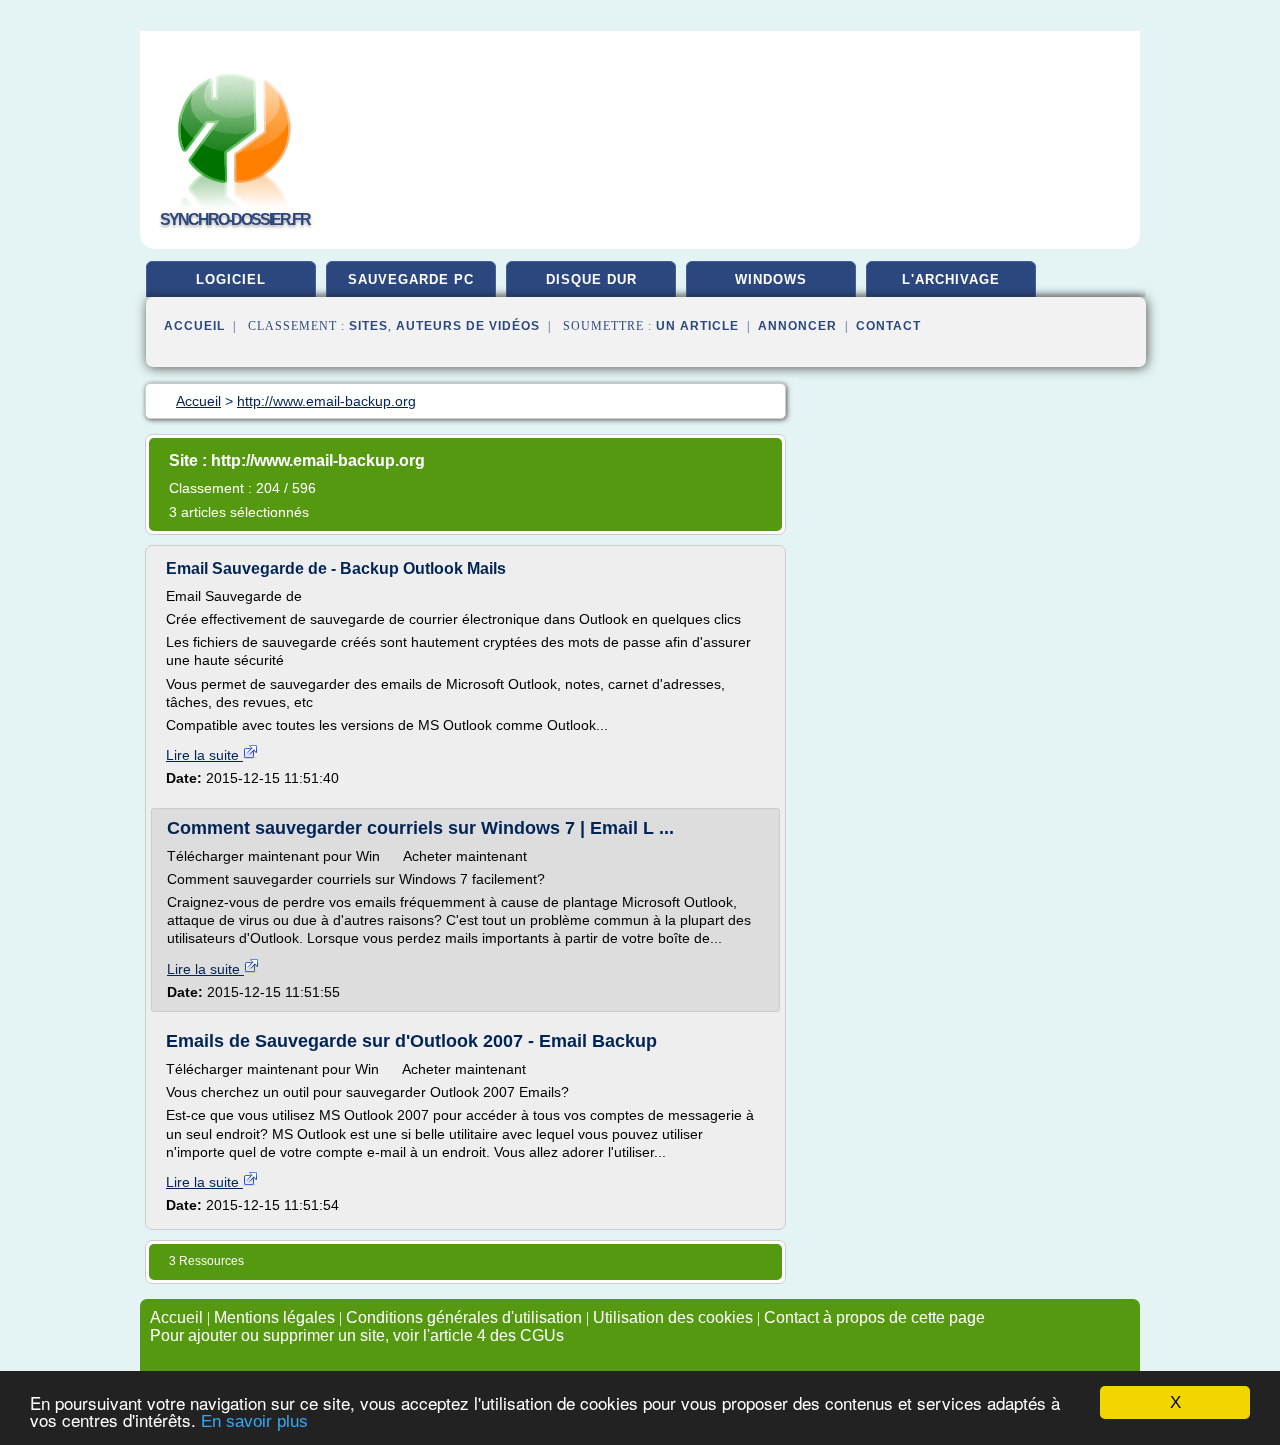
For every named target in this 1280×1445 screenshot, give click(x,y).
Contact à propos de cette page (874, 1317)
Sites (368, 326)
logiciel (231, 279)
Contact (888, 326)
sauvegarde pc (411, 279)
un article (697, 326)
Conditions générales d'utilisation (464, 1317)
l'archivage (951, 279)
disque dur (591, 279)
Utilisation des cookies (673, 1317)
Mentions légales (274, 1317)
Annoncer (797, 326)
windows (771, 279)
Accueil (194, 326)
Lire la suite (204, 755)
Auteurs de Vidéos (468, 326)
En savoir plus (254, 1421)
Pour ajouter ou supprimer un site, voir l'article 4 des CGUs (357, 1335)
